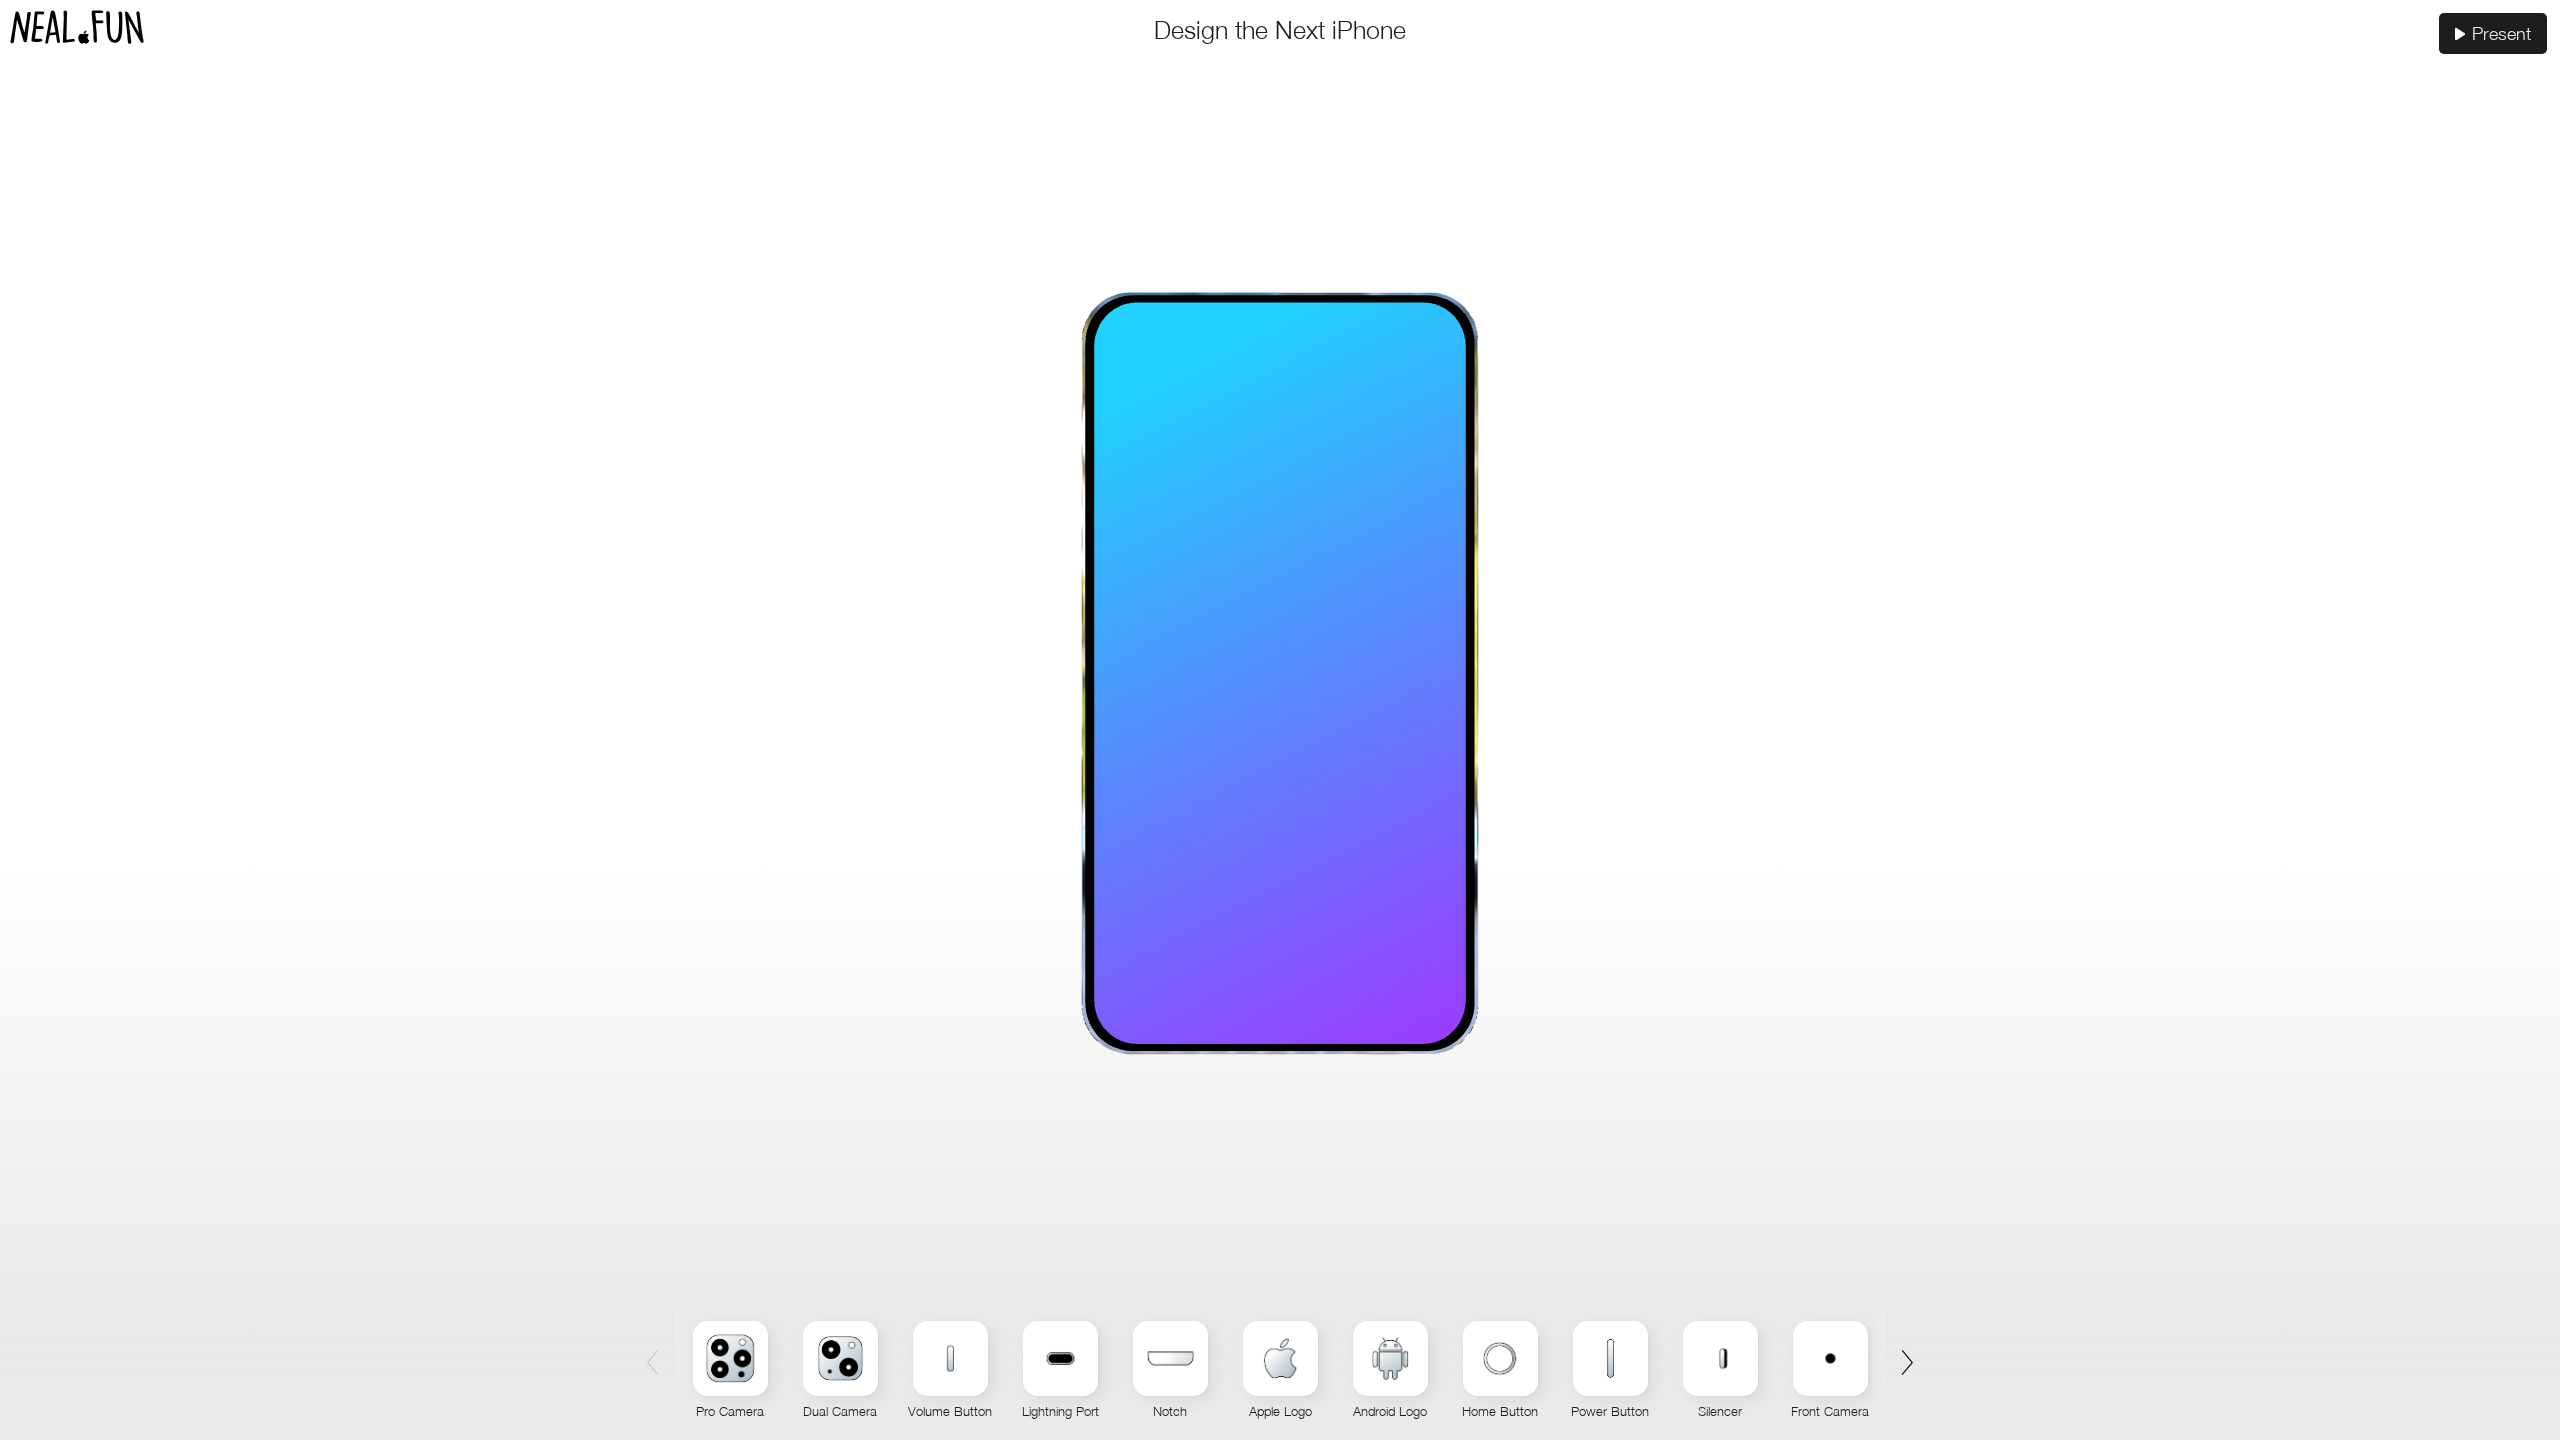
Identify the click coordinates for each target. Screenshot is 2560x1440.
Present (2501, 33)
